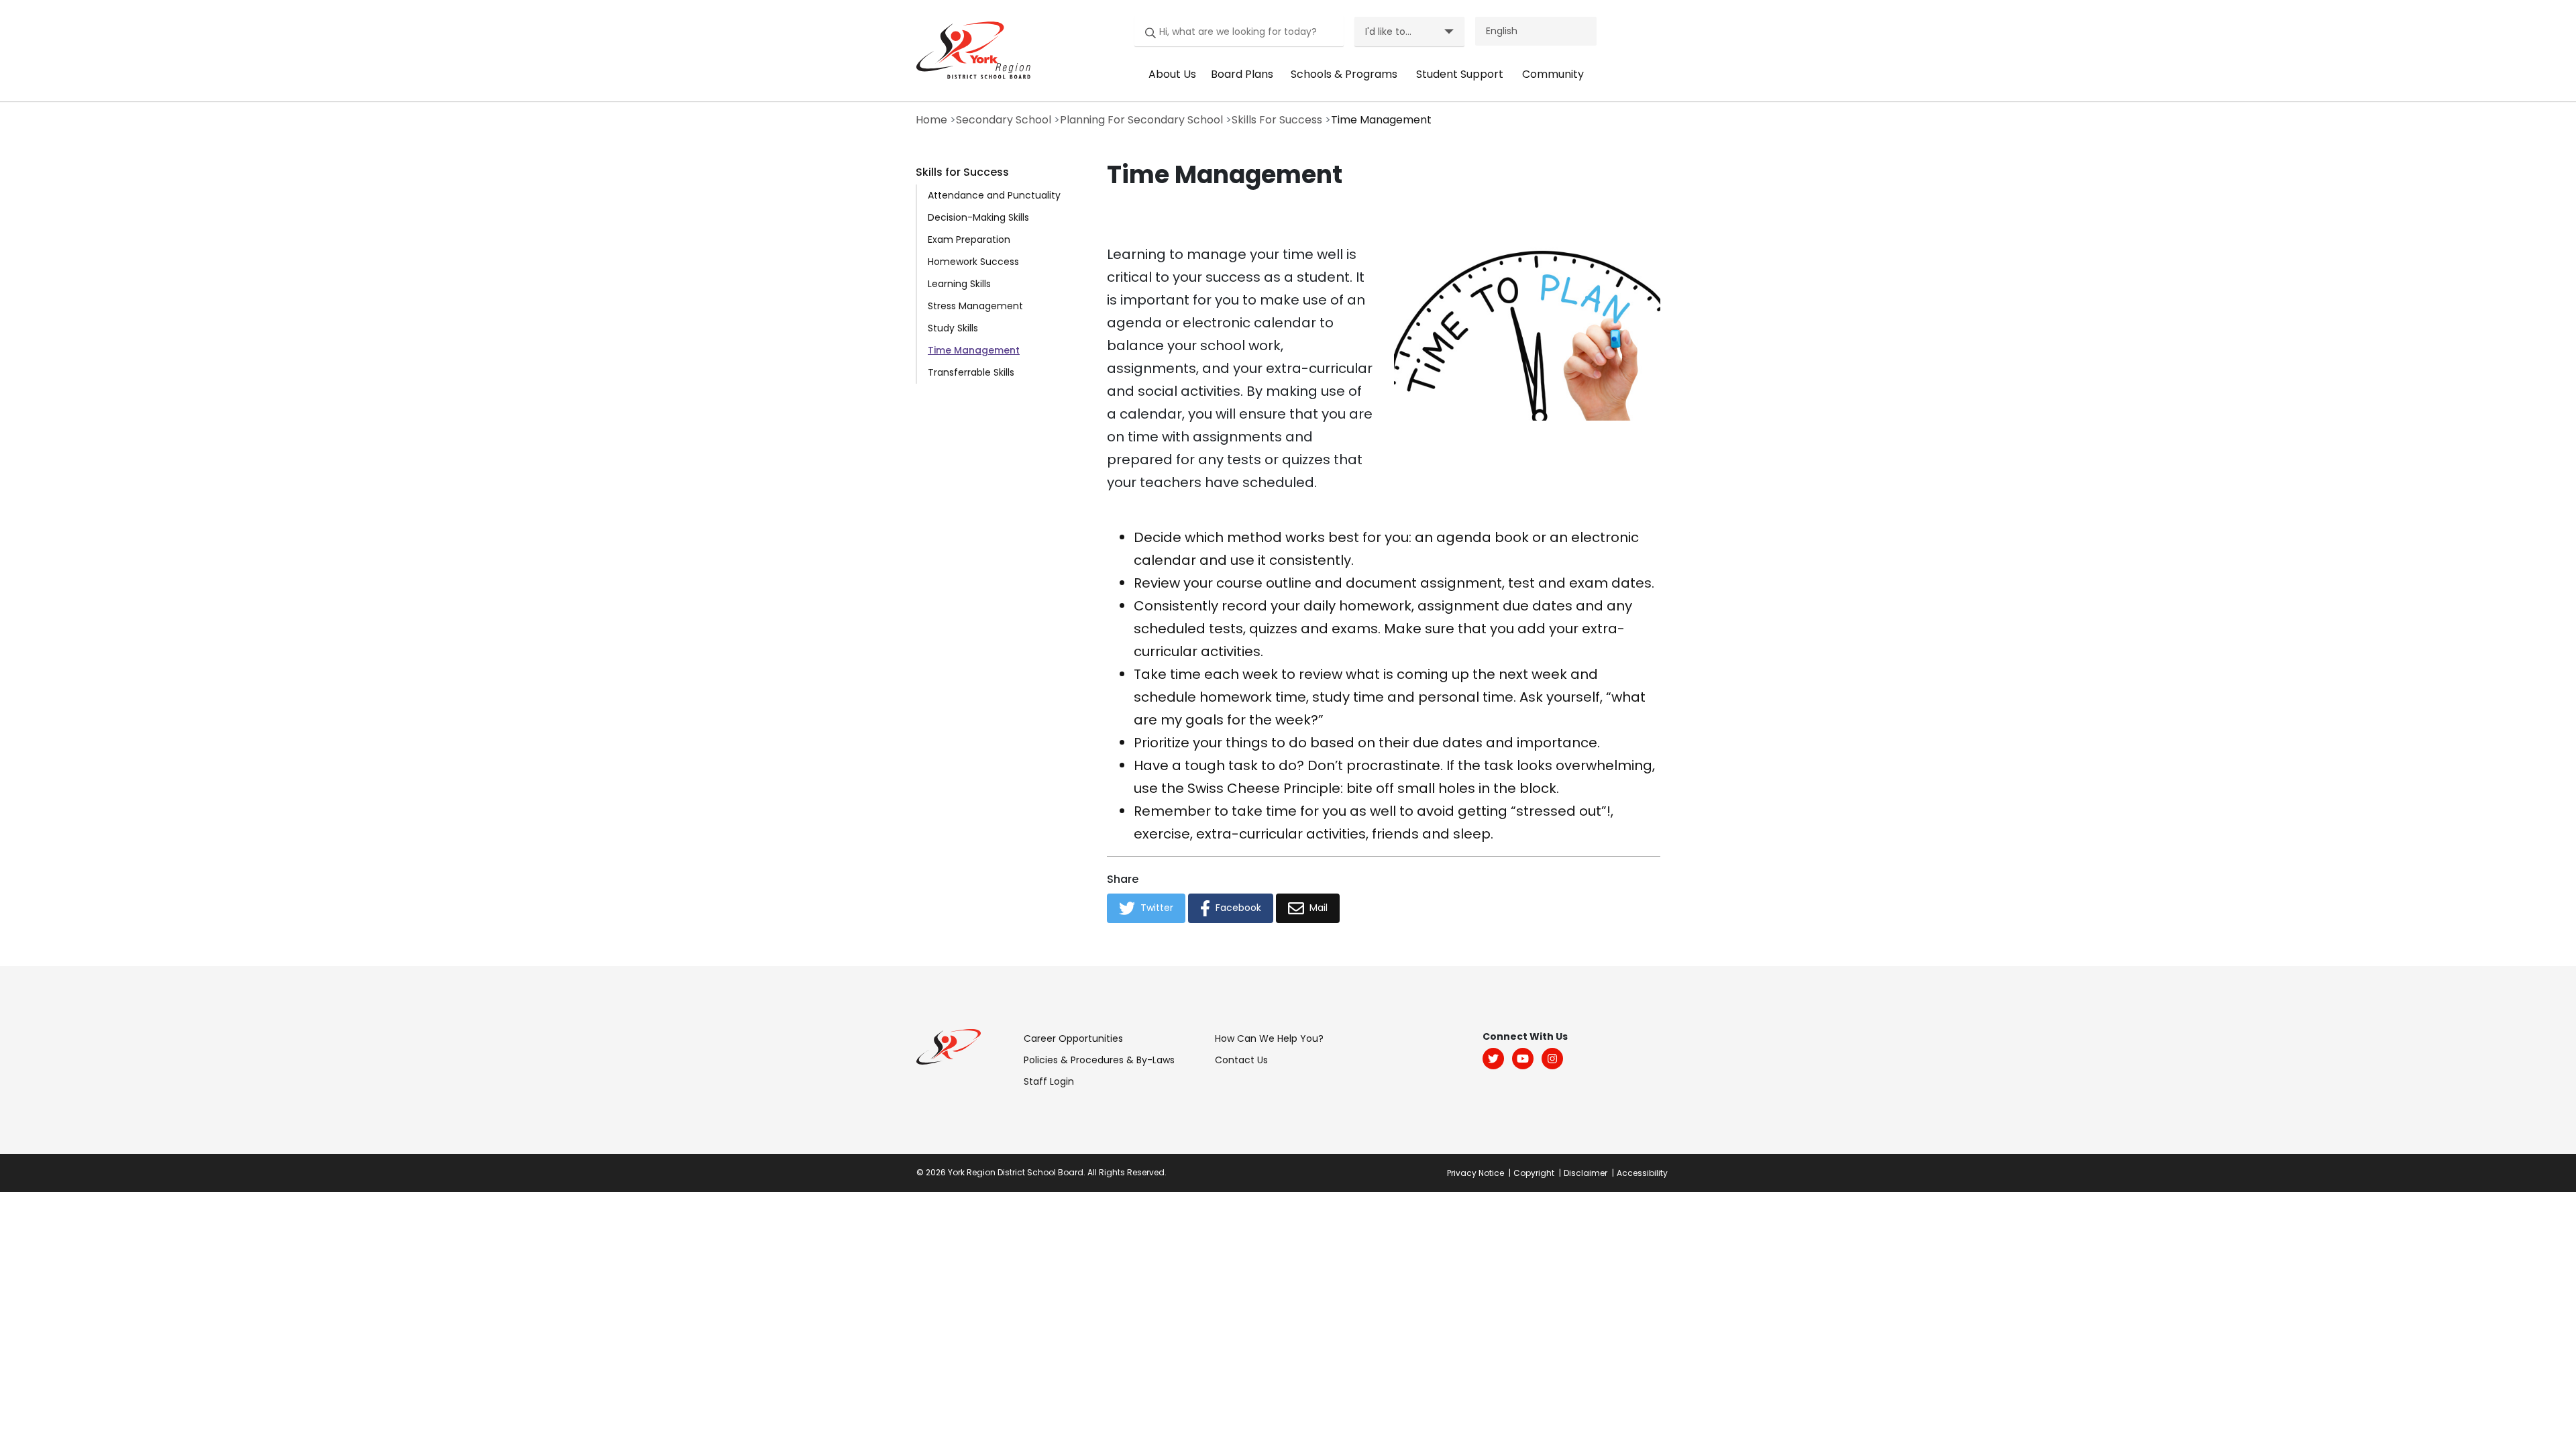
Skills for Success (962, 172)
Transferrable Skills (971, 372)
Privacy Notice (1475, 1173)
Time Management (974, 350)
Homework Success (973, 262)
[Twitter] (1493, 1059)
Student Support (1460, 74)
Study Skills (953, 328)
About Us (1172, 74)
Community (1553, 74)
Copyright (1534, 1173)
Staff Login (1049, 1081)
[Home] (970, 50)
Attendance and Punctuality (994, 195)
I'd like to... (1388, 32)
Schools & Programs (1344, 74)
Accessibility (1642, 1173)
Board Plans (1242, 74)
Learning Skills (959, 284)
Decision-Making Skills (978, 217)
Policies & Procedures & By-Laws (1099, 1060)
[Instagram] (1552, 1059)
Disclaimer (1586, 1173)
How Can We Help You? (1269, 1038)
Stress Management (975, 306)
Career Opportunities (1073, 1038)
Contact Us (1241, 1060)
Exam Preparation (969, 239)
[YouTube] (1523, 1059)
